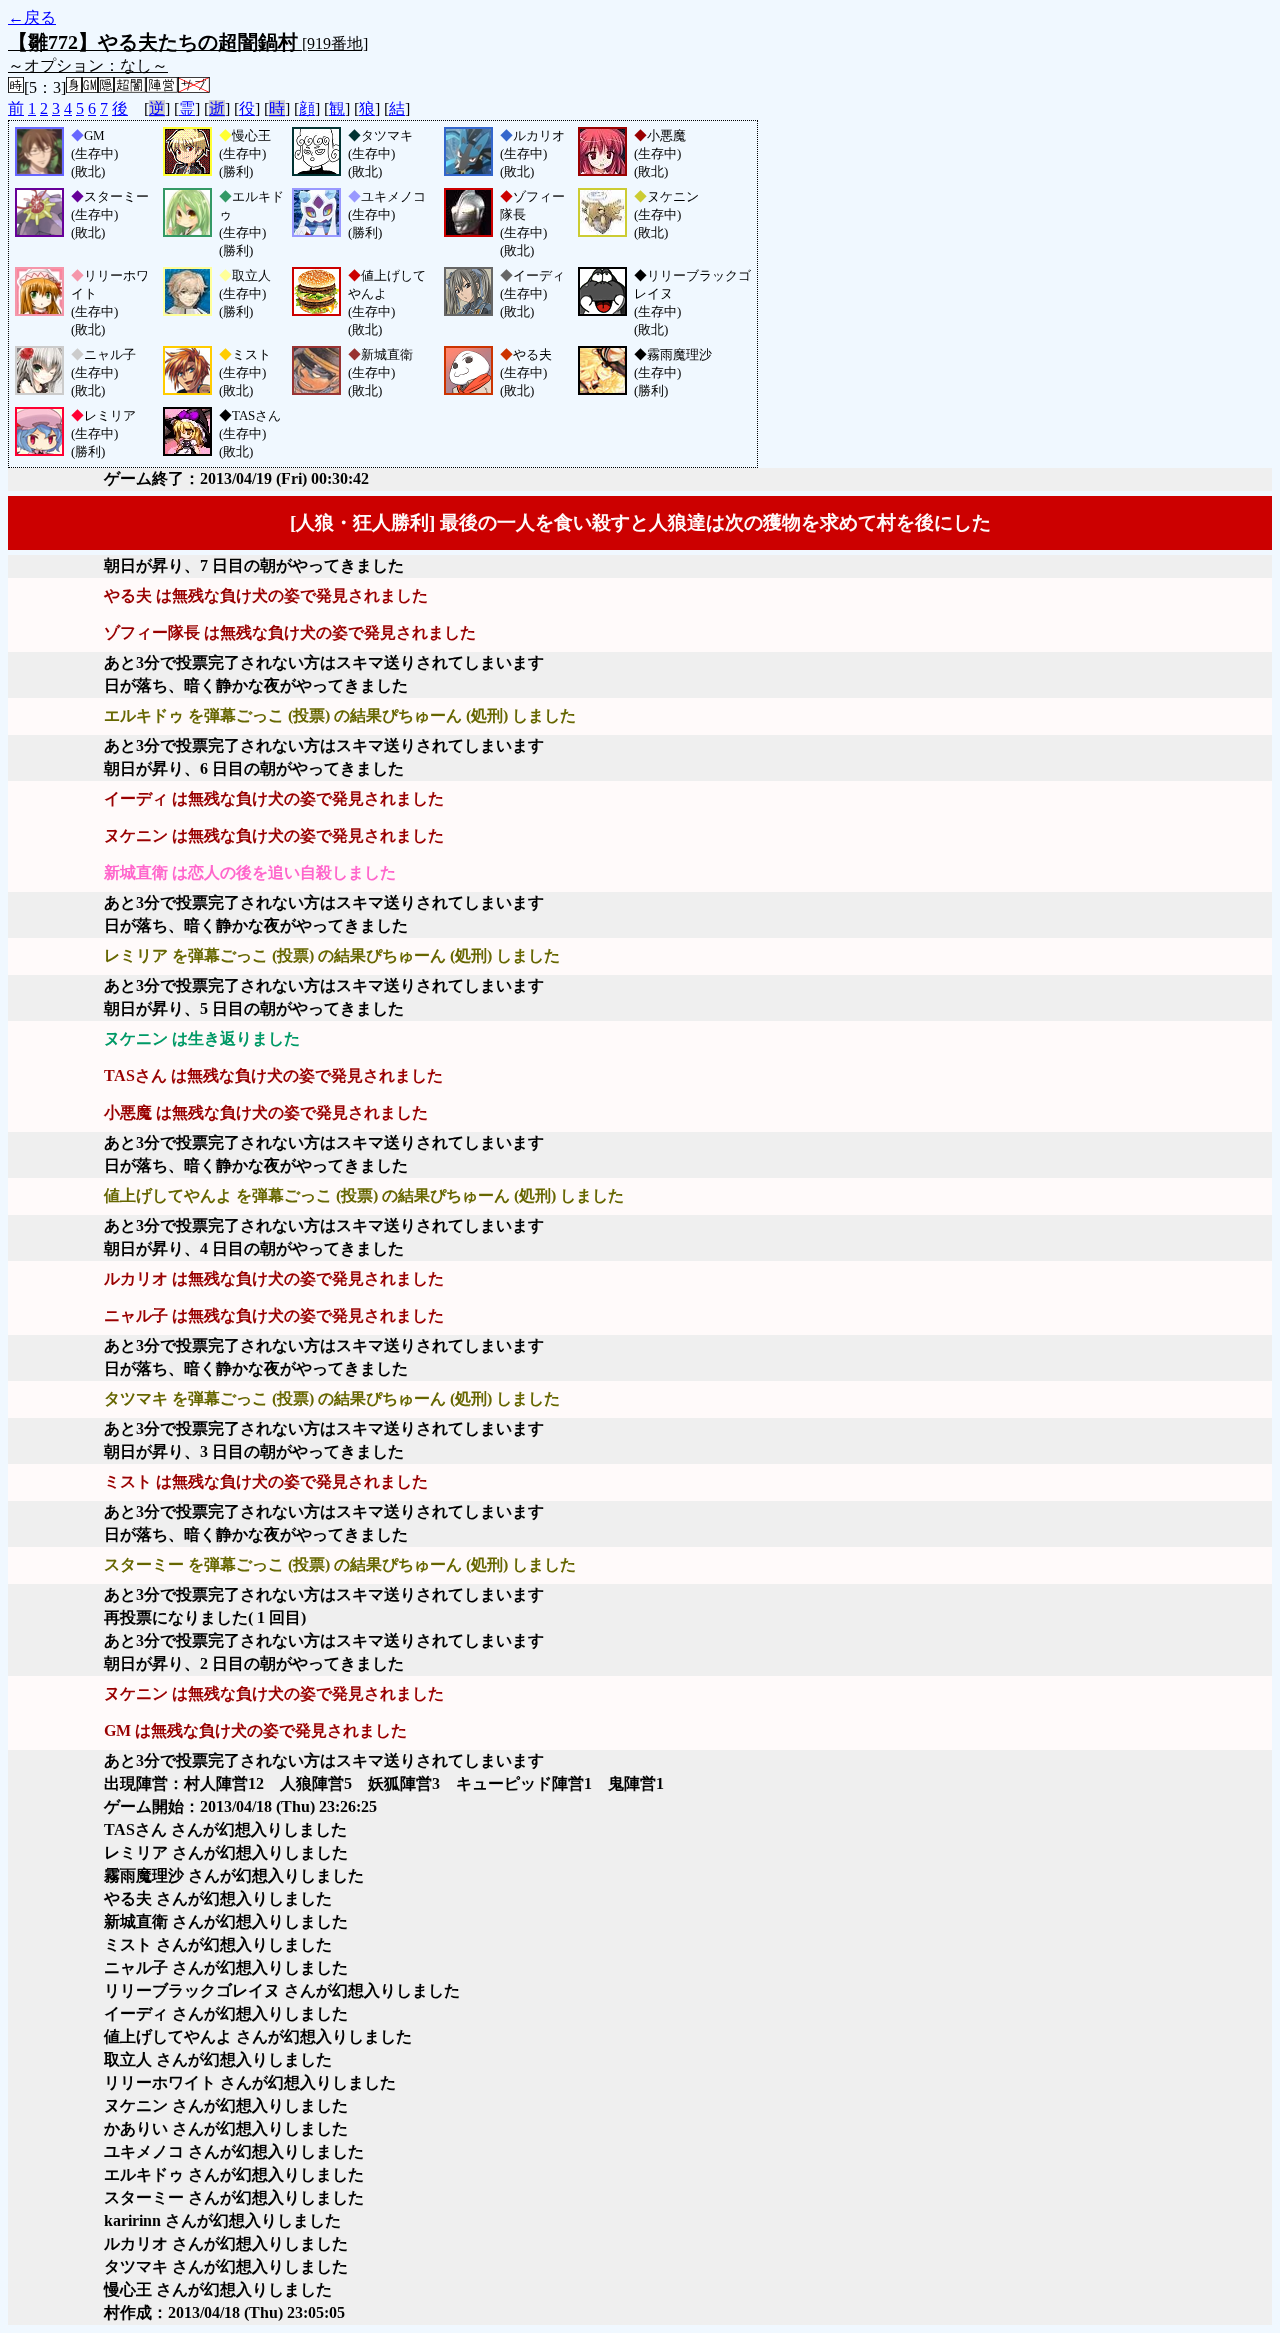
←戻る (32, 17)
